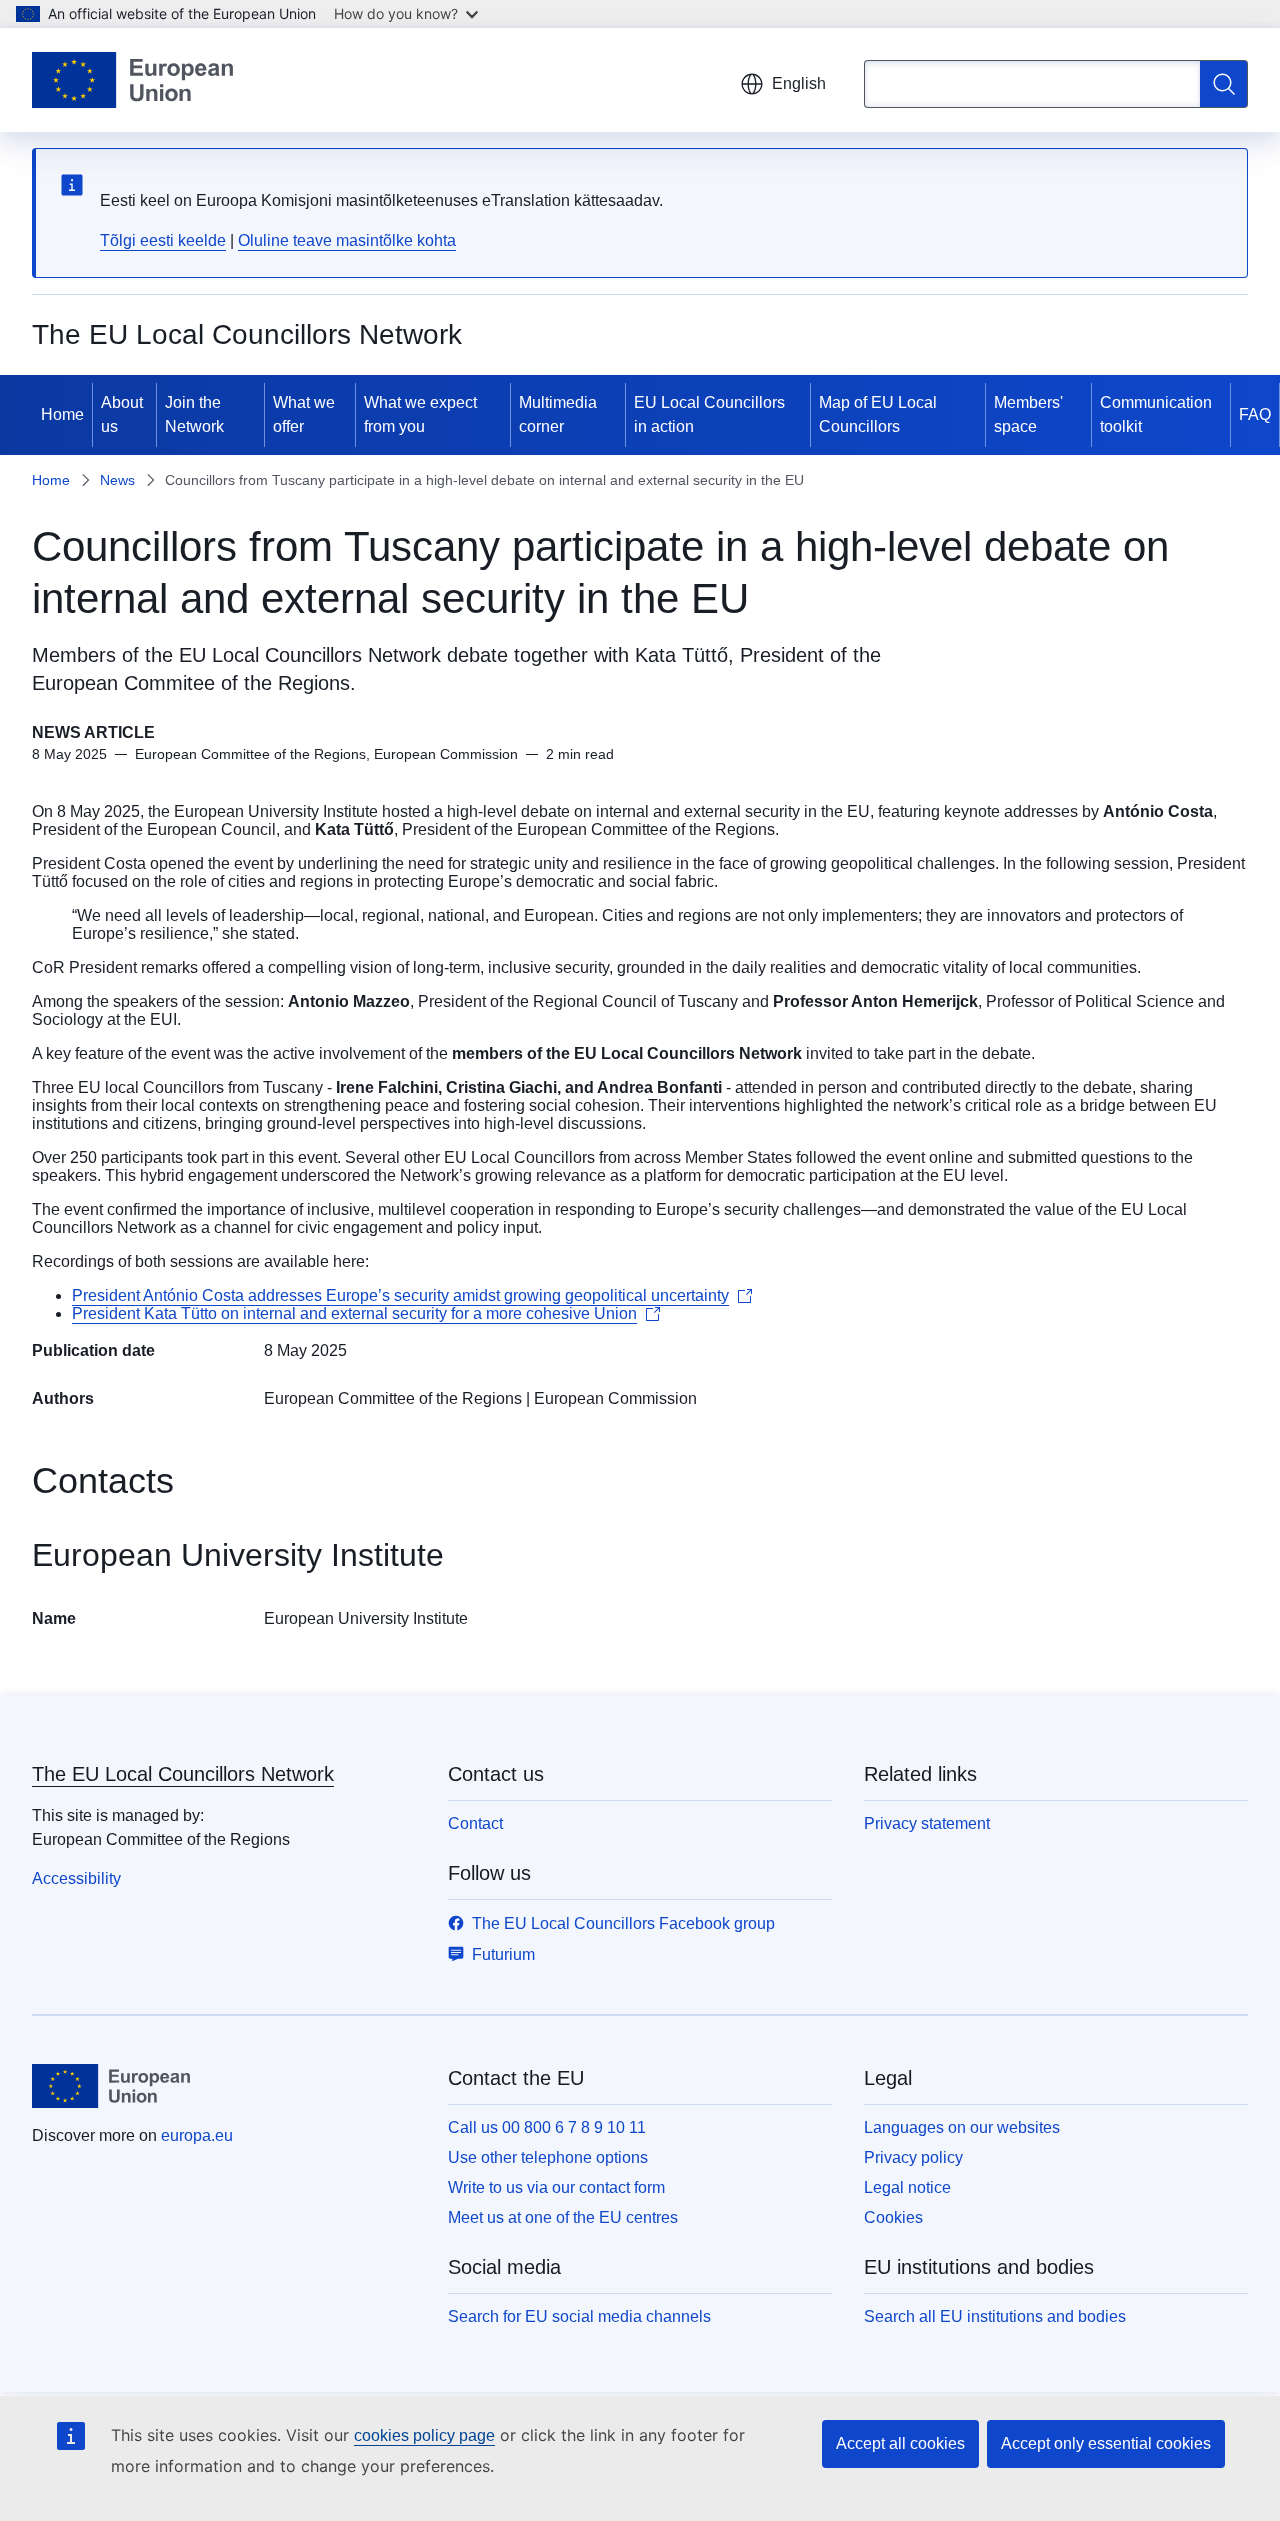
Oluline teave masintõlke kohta (347, 240)
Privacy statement (927, 1823)
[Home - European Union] (132, 80)
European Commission (615, 1398)
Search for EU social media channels (579, 2316)
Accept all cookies (900, 2443)
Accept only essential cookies (1106, 2443)
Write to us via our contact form (556, 2187)
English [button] (799, 83)
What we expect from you (420, 414)
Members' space (1028, 414)
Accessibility (76, 1878)
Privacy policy (913, 2157)
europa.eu (197, 2135)
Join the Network (194, 414)
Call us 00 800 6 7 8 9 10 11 (547, 2127)
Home (62, 414)
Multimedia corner (558, 414)
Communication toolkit (1156, 414)
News (117, 480)
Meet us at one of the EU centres (563, 2217)
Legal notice (907, 2187)
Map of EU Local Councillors (878, 414)
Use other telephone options (548, 2157)
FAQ (1255, 414)
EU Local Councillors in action (709, 414)
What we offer (304, 414)
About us (122, 414)
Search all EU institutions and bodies (995, 2316)
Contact (475, 1823)
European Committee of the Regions (393, 1398)
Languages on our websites (962, 2127)
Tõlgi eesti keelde (163, 240)
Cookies (893, 2217)
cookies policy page (424, 2435)
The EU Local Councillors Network (183, 1774)
